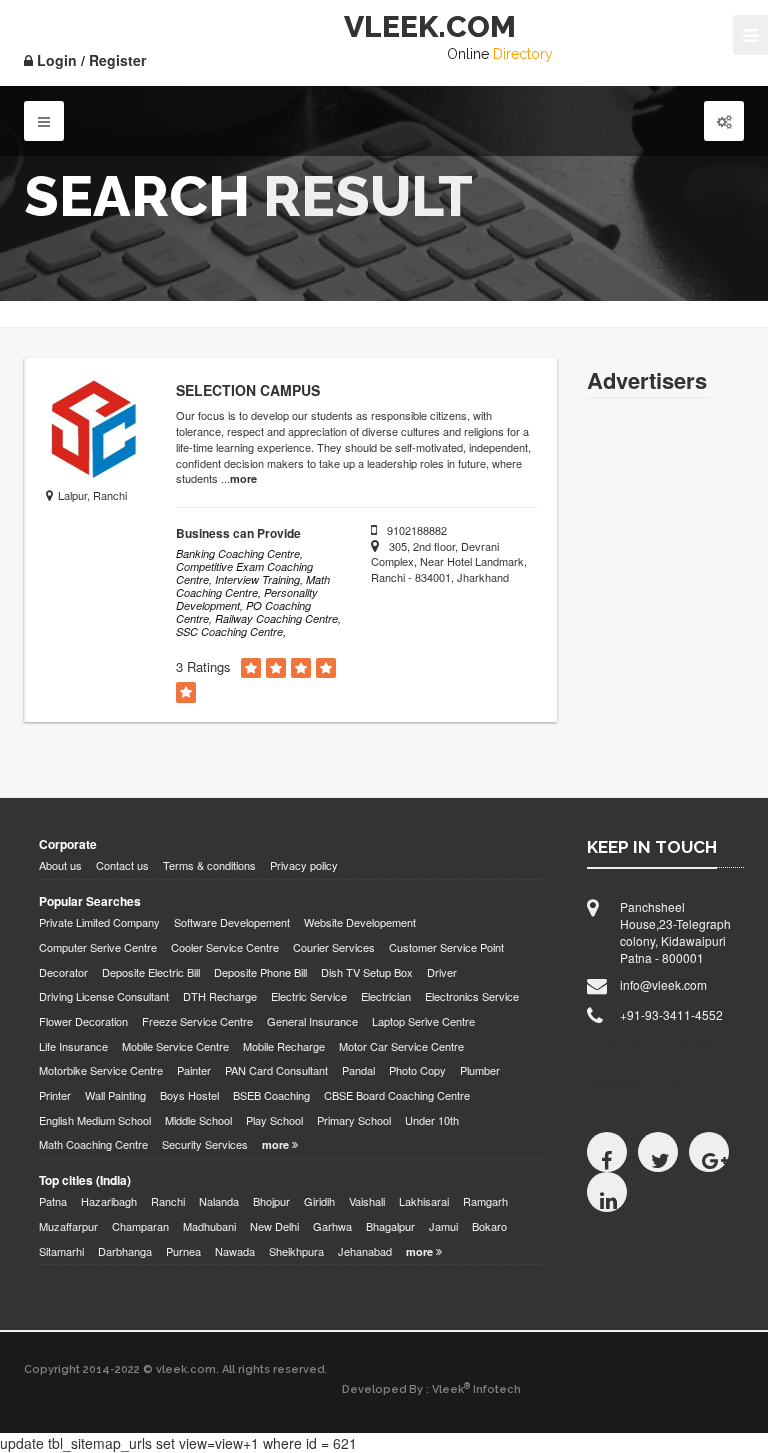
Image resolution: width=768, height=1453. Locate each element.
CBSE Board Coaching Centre (397, 1095)
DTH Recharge (220, 996)
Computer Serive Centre (98, 947)
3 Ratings (203, 667)
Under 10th (432, 1120)
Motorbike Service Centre (101, 1070)
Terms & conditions (209, 865)
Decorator (63, 972)
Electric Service (309, 996)
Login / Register (89, 60)
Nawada (235, 1251)
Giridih (319, 1201)
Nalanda (219, 1201)
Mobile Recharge (284, 1046)
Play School (274, 1120)
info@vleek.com (663, 984)
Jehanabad (365, 1251)
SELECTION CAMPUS (248, 390)
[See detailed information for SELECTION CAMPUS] (96, 428)
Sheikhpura (296, 1251)
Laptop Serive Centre (423, 1021)
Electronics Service (472, 996)
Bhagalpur (390, 1226)
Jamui (443, 1226)
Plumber (480, 1070)
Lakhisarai (424, 1201)
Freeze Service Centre (197, 1021)
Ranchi (168, 1201)
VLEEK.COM (430, 26)
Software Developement (232, 922)
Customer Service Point (446, 947)
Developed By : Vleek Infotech (431, 1389)
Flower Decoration (83, 1021)
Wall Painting (115, 1095)
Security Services (205, 1144)
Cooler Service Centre (225, 947)
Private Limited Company (99, 922)
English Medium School (95, 1120)
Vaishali (367, 1201)
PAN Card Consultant (276, 1070)
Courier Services (334, 947)
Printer (55, 1095)
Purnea (183, 1251)
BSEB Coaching (271, 1095)
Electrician (386, 996)
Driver (442, 972)
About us (60, 865)
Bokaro (489, 1226)
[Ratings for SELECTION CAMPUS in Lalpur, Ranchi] (251, 668)
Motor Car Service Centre (401, 1046)
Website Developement (360, 922)
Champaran (140, 1226)
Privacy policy (304, 865)
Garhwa (332, 1226)
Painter (194, 1070)
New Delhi (274, 1226)
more (243, 478)
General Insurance (312, 1021)
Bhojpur (271, 1201)
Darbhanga (125, 1251)
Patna (53, 1201)
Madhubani (209, 1226)
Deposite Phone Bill (260, 972)
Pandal (358, 1070)
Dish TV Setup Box (367, 972)
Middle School (198, 1120)
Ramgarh (485, 1201)
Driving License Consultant (104, 996)
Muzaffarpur (68, 1226)
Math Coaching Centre (93, 1144)
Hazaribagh (109, 1201)
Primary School (354, 1120)
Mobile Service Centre (175, 1046)
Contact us (122, 865)
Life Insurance (73, 1046)
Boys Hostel (189, 1095)
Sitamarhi (61, 1251)
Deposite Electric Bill (151, 972)
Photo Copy (417, 1070)
